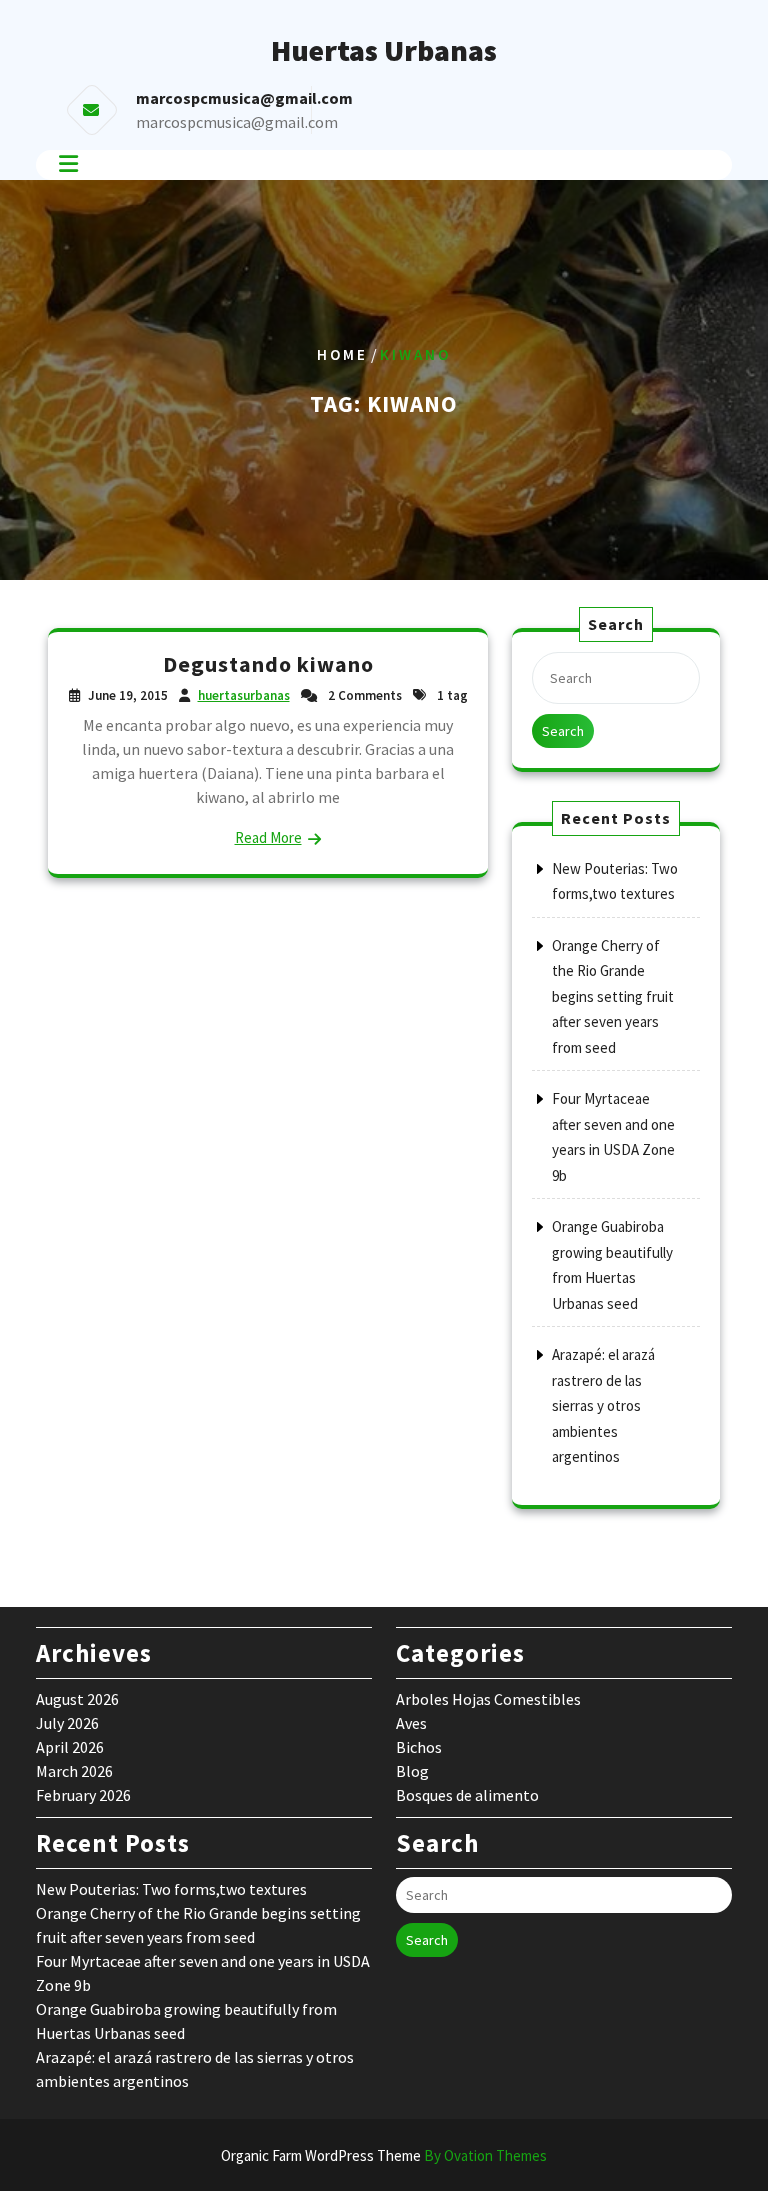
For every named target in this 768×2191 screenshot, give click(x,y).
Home (342, 354)
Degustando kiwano (268, 664)
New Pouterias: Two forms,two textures (171, 1889)
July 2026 (67, 1723)
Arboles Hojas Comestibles (488, 1699)
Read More (268, 837)
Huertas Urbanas (384, 50)
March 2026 (74, 1771)
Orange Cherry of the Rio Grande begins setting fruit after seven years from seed (613, 996)
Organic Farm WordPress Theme (384, 2155)
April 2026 (70, 1747)
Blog (412, 1771)
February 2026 (83, 1795)
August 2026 (77, 1699)
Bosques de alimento (467, 1795)
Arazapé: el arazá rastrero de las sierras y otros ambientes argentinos (603, 1405)
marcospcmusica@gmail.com (237, 122)
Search (563, 731)
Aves (411, 1723)
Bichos (419, 1747)
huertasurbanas (244, 695)
